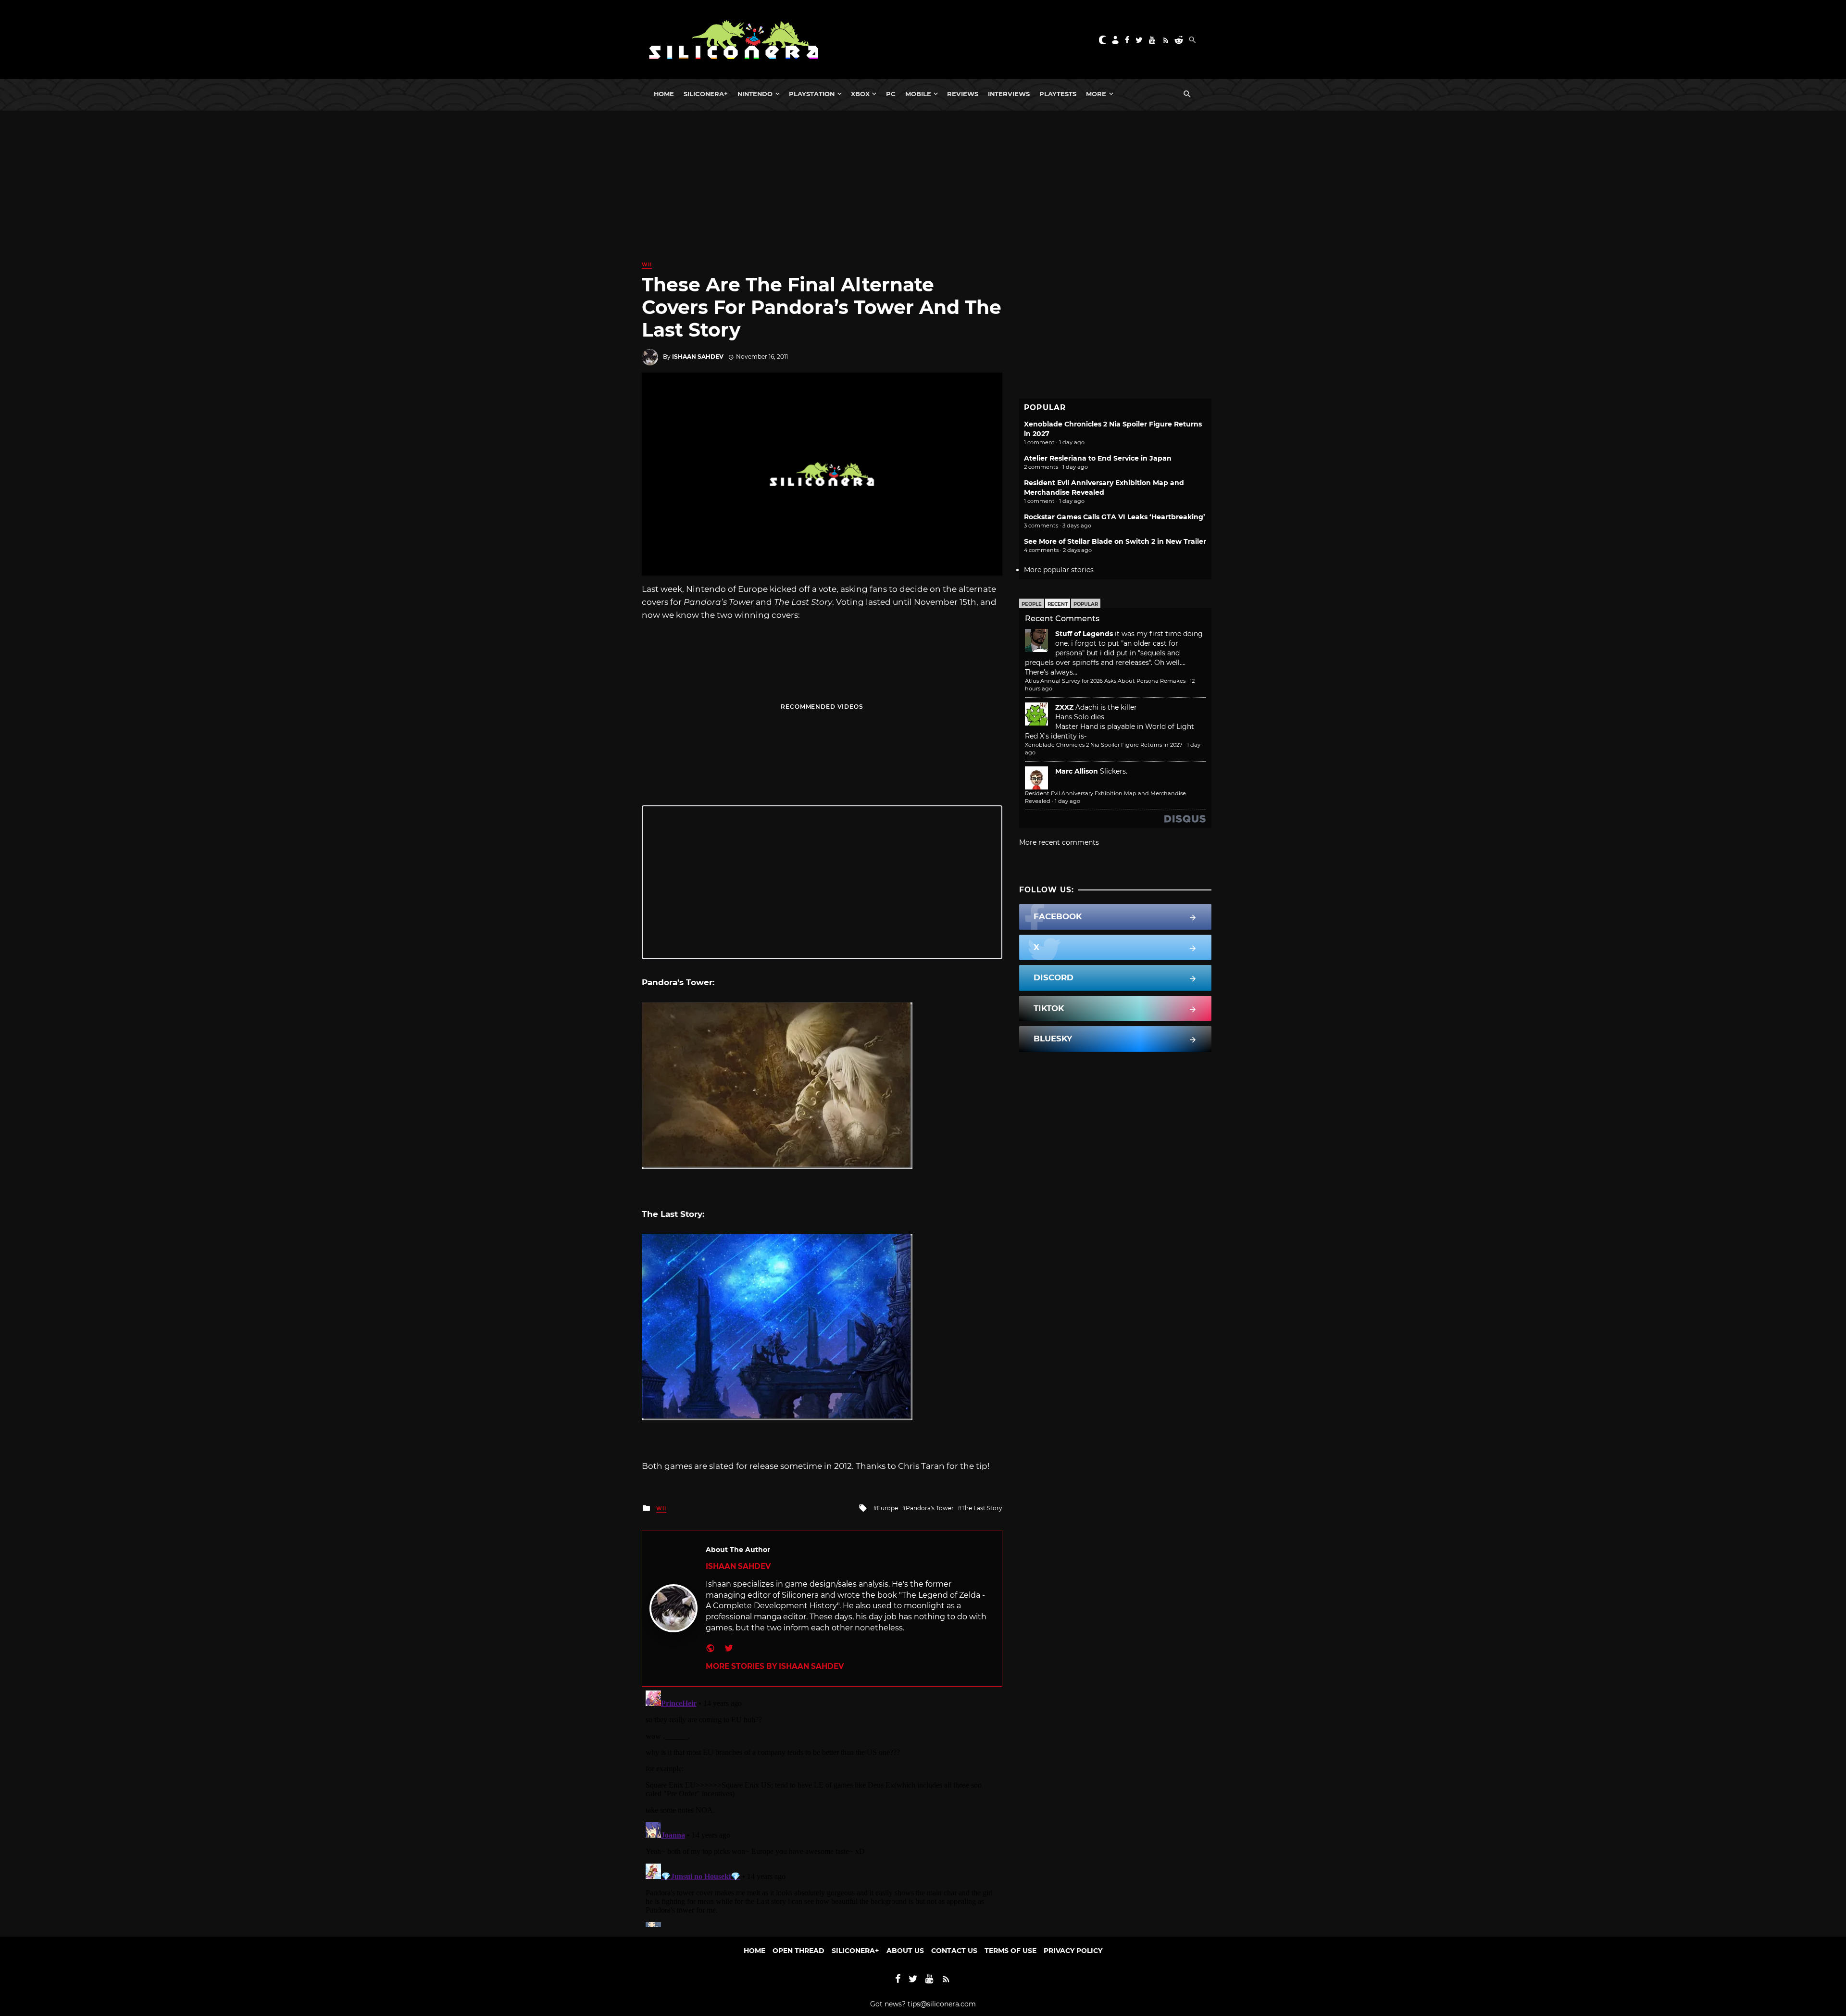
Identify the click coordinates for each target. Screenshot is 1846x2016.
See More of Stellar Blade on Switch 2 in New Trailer (1115, 541)
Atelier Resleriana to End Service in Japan (1098, 458)
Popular (1086, 604)
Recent (1058, 604)
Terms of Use (1010, 1951)
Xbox (860, 94)
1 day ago (1067, 801)
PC (891, 94)
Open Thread (798, 1951)
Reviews (963, 94)
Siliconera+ (706, 94)
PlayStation (812, 94)
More (1096, 94)
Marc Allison (1077, 771)
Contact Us (954, 1951)
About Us (905, 1951)
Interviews (1009, 94)
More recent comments (1059, 842)
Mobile (918, 94)
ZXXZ (1064, 707)
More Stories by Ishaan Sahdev (775, 1666)
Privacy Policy (1073, 1951)
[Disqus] (822, 1807)
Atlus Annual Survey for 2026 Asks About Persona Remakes (1105, 681)
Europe (887, 1508)
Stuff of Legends (1084, 634)
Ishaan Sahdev (698, 357)
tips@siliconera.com (942, 2004)
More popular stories (1059, 570)
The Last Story (982, 1508)
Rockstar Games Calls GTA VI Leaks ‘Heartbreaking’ (1115, 517)
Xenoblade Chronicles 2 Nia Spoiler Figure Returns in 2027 (1104, 745)
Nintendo (755, 94)
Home (664, 94)
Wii (647, 265)
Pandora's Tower (930, 1508)
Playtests (1058, 94)
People (1032, 604)
